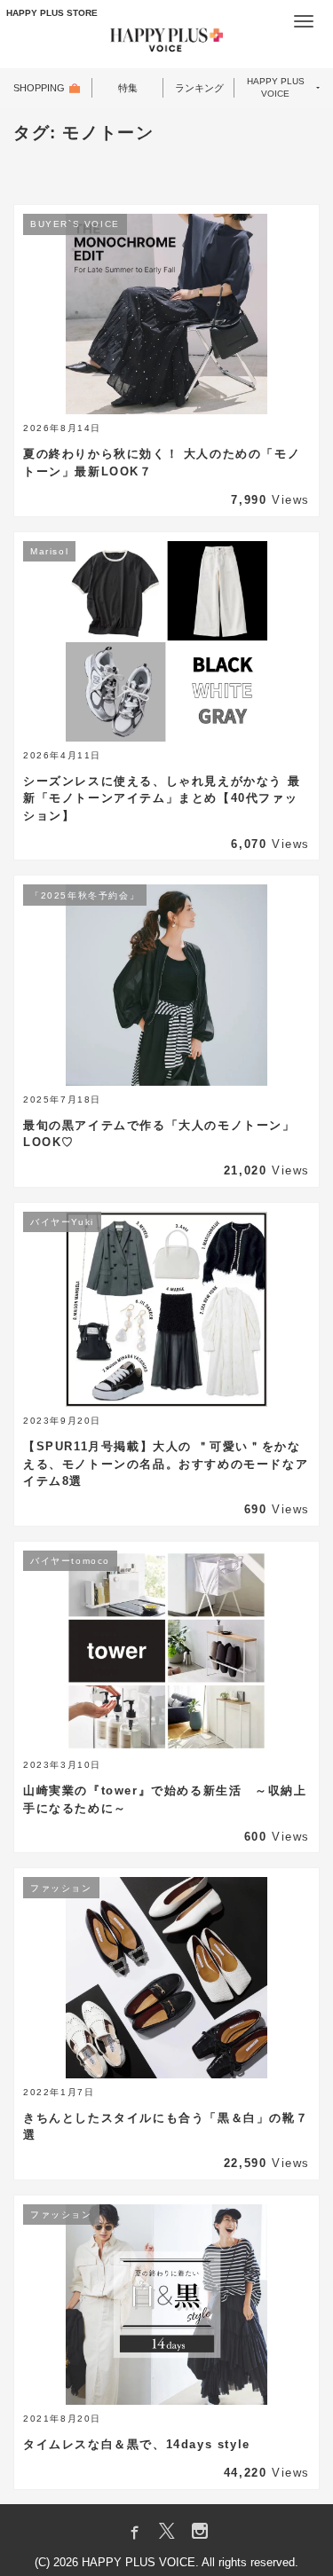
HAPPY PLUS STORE (52, 13)
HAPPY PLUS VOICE (276, 88)
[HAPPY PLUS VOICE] (167, 43)
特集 (128, 88)
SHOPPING (39, 88)
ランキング (199, 88)
